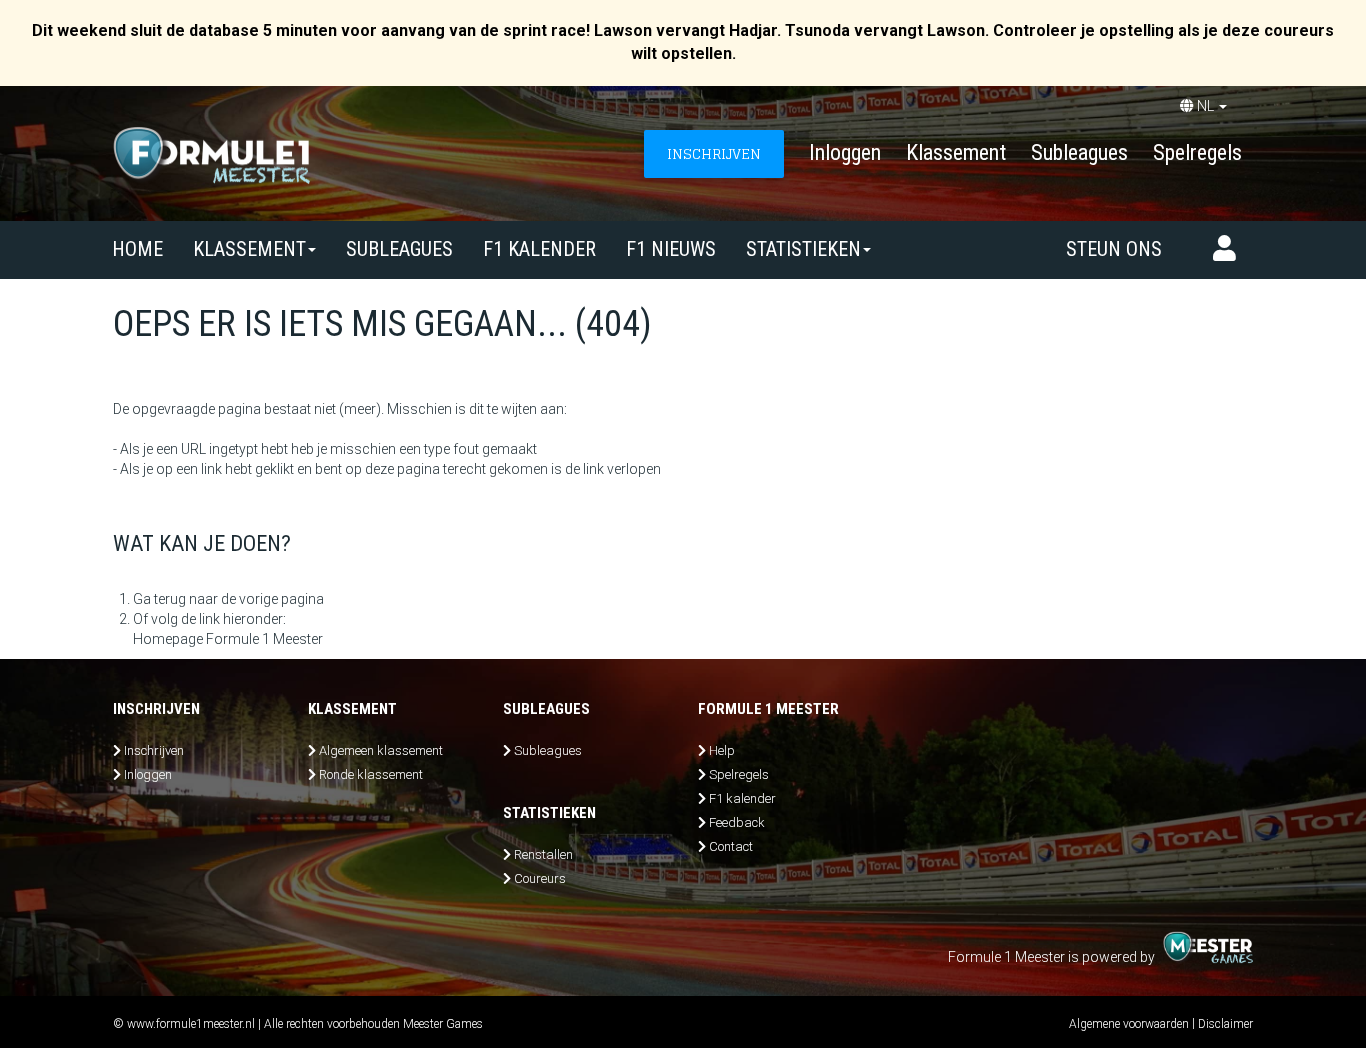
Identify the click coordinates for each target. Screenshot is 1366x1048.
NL (1205, 106)
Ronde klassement (371, 774)
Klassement (956, 152)
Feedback (737, 822)
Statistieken (803, 249)
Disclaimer (1225, 1024)
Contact (731, 846)
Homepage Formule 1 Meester (228, 639)
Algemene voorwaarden (1129, 1024)
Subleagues (1079, 152)
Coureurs (540, 878)
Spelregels (1197, 152)
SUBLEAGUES (399, 249)
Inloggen (845, 152)
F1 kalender (539, 249)
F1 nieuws (671, 249)
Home (137, 249)
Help (722, 750)
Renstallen (543, 854)
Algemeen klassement (381, 750)
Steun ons (1114, 249)
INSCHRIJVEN (714, 153)
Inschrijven (154, 750)
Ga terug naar (175, 599)
